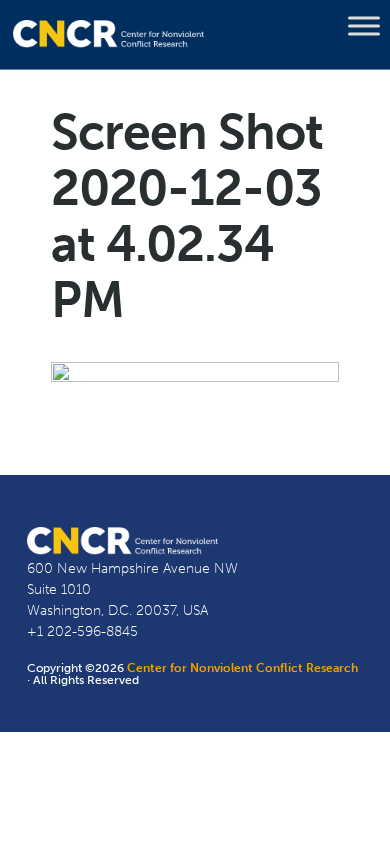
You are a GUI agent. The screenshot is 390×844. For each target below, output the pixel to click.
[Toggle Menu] (364, 26)
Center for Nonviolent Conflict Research (242, 668)
